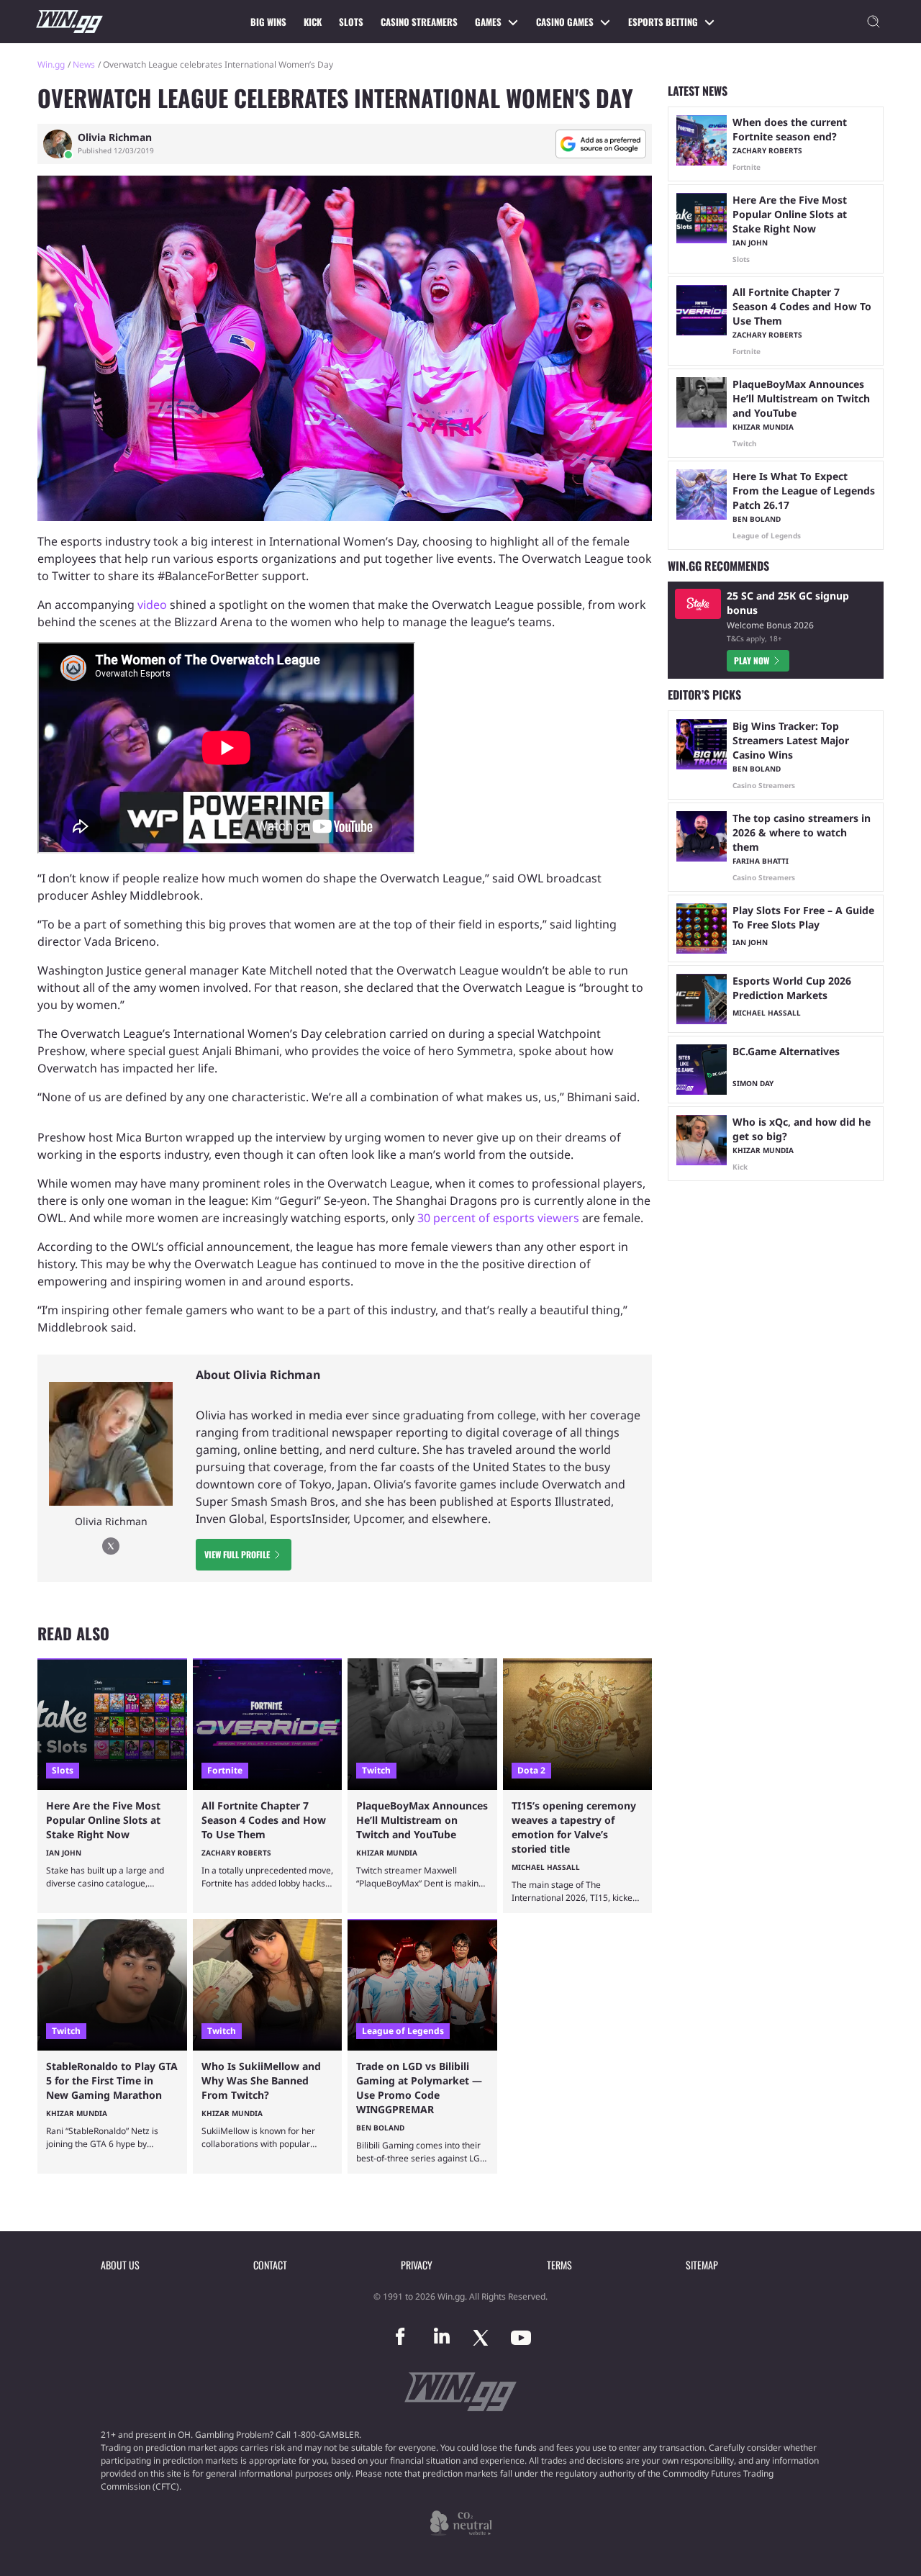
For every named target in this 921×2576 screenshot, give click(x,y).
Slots (351, 22)
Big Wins (268, 22)
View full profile (237, 1554)
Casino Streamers (419, 22)
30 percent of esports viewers (498, 1218)
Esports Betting (663, 22)
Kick (313, 22)
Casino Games (565, 22)
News (84, 64)
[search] (874, 22)
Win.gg (51, 64)
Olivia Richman (115, 137)
